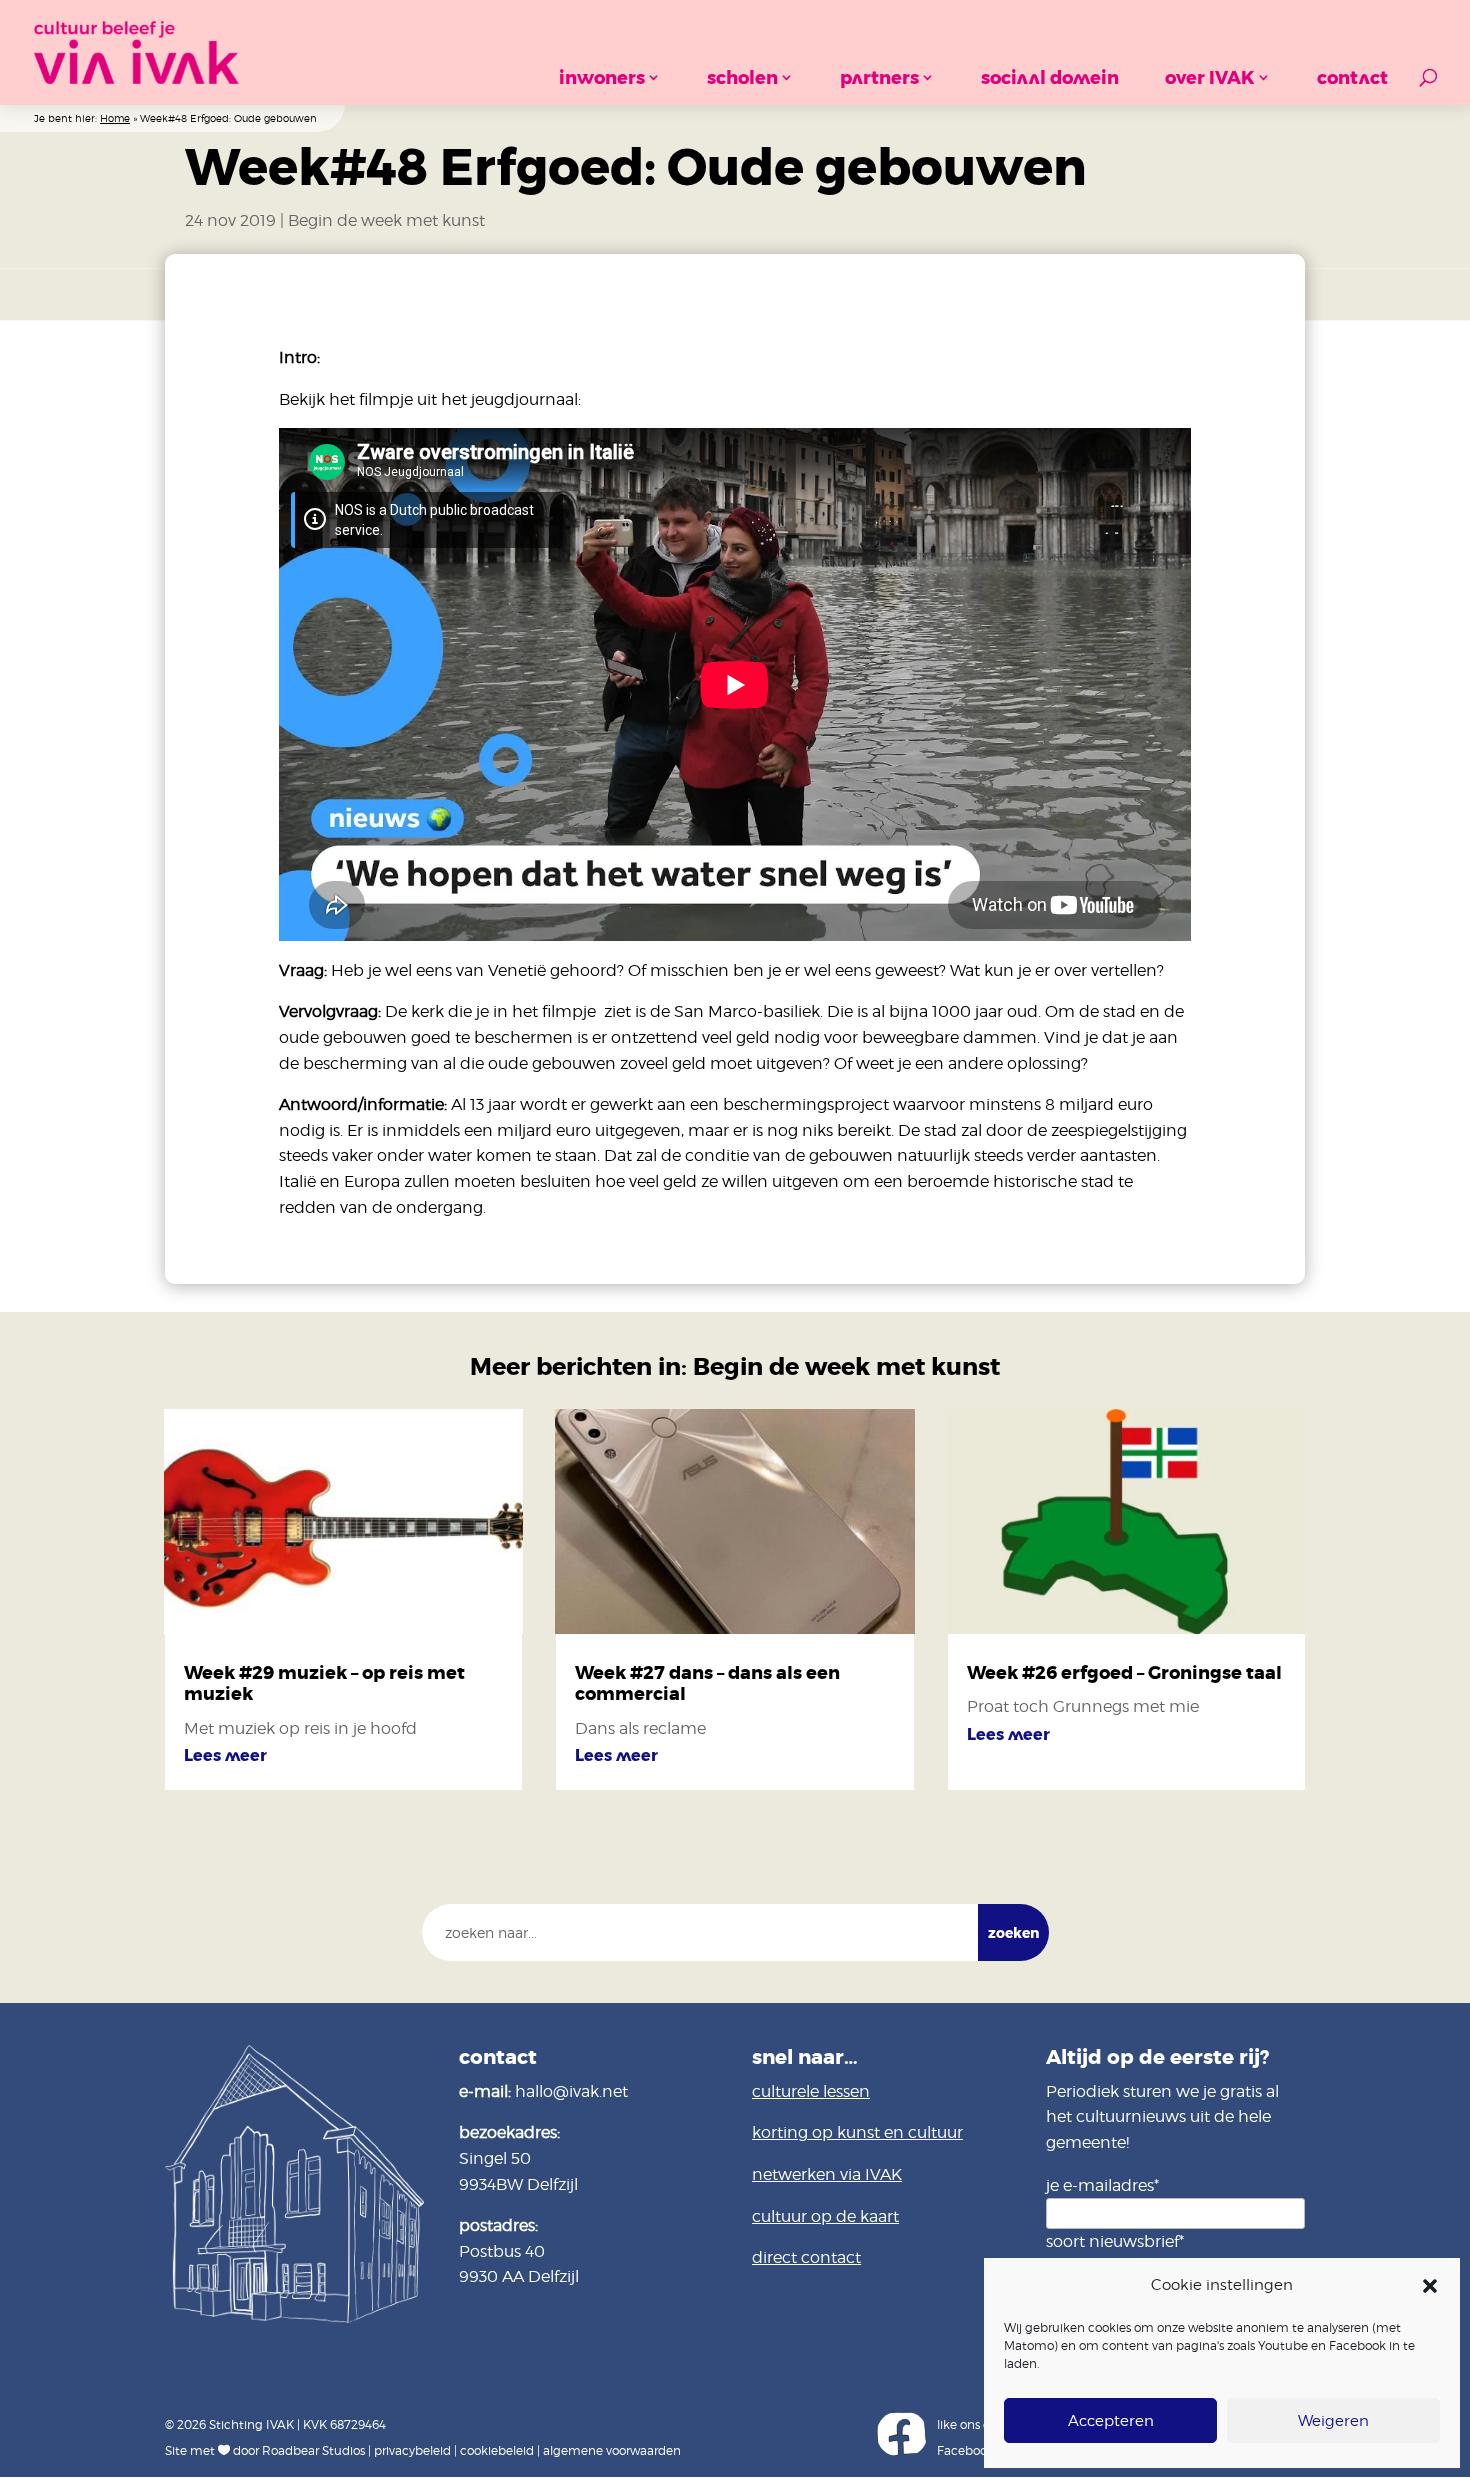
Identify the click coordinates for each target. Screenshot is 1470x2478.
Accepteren (1111, 2421)
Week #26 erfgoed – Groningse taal (1124, 1673)
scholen (742, 78)
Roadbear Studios (313, 2450)
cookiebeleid (497, 2450)
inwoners (602, 78)
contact (1352, 78)
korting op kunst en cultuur (857, 2132)
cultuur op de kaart (825, 2216)
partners (879, 78)
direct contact (806, 2257)
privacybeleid (412, 2450)
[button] (1430, 2286)
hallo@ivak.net (571, 2091)
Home (115, 118)
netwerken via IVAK (827, 2174)
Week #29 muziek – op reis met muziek (324, 1684)
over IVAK (1210, 78)
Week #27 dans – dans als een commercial (707, 1684)
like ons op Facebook (967, 2437)
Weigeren (1333, 2421)
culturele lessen (811, 2091)
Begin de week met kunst (386, 220)
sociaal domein (1050, 78)
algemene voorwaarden (612, 2450)
